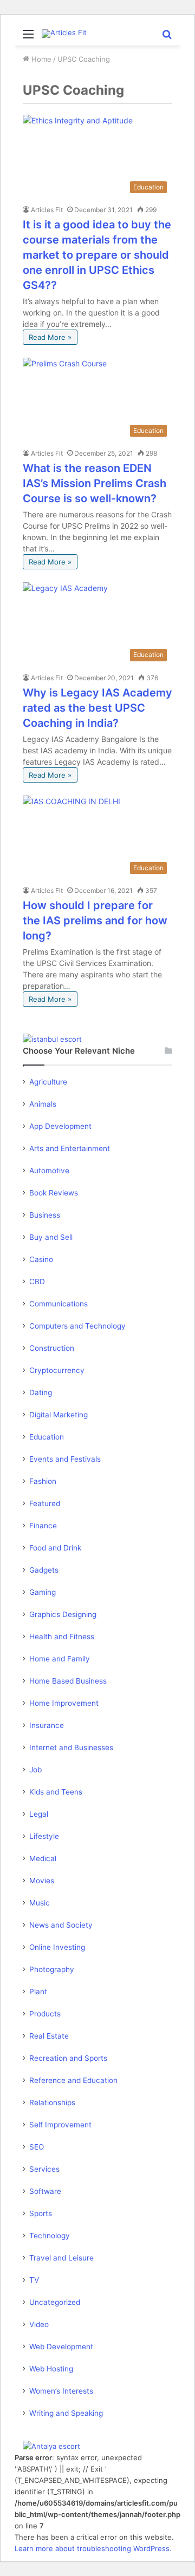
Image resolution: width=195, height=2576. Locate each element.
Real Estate (49, 2036)
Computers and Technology (77, 1326)
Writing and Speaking (66, 2413)
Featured (45, 1503)
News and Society (61, 1925)
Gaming (43, 1592)
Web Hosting (51, 2369)
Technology (50, 2236)
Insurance (47, 1725)
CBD (37, 1282)
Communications (58, 1304)
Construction (52, 1348)
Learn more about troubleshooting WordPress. (93, 2548)
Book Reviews (54, 1193)
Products (45, 2014)
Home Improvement (64, 1703)
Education (47, 1437)
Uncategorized (55, 2302)
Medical (43, 1858)
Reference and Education (73, 2080)
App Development (60, 1126)
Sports (41, 2213)
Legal (39, 1814)
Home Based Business (68, 1681)
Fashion (43, 1481)
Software (45, 2191)
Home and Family (60, 1659)
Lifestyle (44, 1836)
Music (40, 1903)
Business (45, 1215)
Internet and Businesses (71, 1747)
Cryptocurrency (57, 1370)
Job (35, 1770)
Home (40, 59)
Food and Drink (55, 1548)
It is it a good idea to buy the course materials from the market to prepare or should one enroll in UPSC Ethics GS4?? (97, 255)
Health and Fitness (62, 1637)
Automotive (49, 1171)
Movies (42, 1881)
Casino (41, 1259)
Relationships (52, 2102)
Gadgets (44, 1570)
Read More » (50, 337)
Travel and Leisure (61, 2258)
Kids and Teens (56, 1792)
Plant (38, 1992)
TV (34, 2280)
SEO (37, 2147)
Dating (41, 1392)
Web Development (61, 2347)
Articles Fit (47, 210)
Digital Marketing (58, 1415)
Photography (52, 1969)
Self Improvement (60, 2125)
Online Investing (57, 1947)
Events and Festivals (65, 1459)
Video (39, 2324)
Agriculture (48, 1082)
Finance (43, 1526)
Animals (43, 1104)
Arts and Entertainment (70, 1148)
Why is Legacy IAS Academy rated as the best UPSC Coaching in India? (97, 708)
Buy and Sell (51, 1237)
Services (44, 2169)
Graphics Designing (63, 1614)
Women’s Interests (61, 2391)
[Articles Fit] (64, 34)
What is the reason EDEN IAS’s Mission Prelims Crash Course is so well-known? (95, 483)
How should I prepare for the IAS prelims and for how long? (95, 921)
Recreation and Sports (68, 2058)
